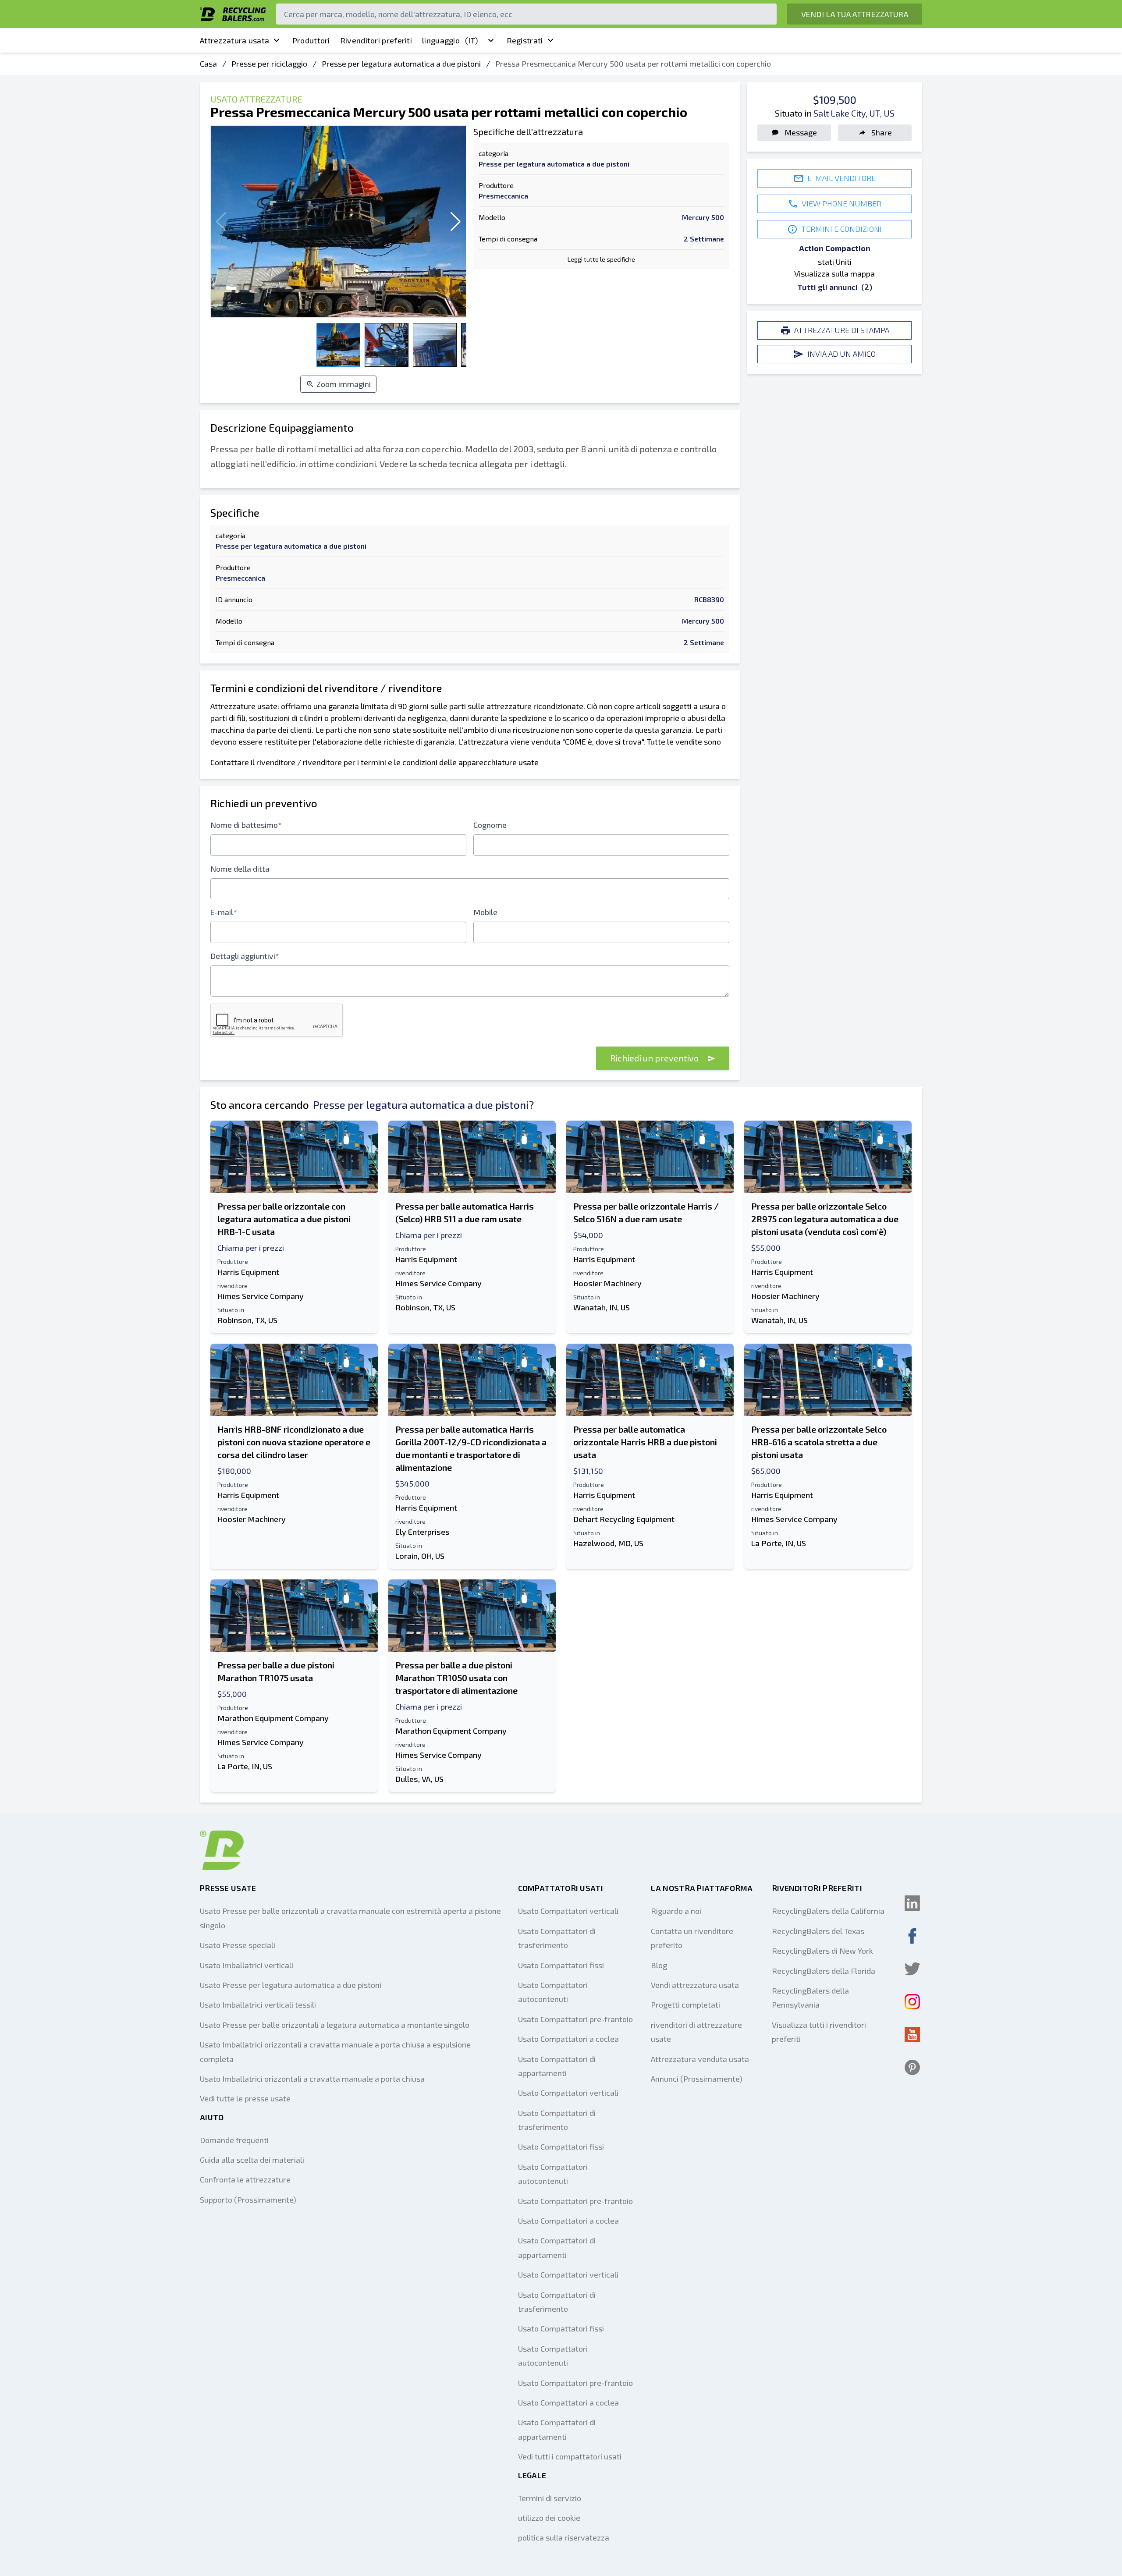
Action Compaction (835, 248)
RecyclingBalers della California (828, 1911)
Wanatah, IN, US (602, 1307)
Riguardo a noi (676, 1911)
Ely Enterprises (423, 1532)
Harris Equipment (248, 1272)
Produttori (311, 40)
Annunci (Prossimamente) (697, 2079)
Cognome (490, 825)
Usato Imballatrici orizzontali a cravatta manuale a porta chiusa (312, 2079)
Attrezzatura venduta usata (700, 2059)
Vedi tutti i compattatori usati (570, 2456)
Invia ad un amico (841, 354)
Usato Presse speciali (238, 1945)
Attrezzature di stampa (842, 330)
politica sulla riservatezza (564, 2537)
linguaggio (450, 40)
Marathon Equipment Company (273, 1718)
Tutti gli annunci (835, 287)
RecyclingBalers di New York (822, 1951)
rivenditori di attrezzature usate (696, 2032)
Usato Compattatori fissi (561, 1965)
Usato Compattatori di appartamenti (557, 2066)
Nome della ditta (240, 869)
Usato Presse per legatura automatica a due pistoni (291, 1985)
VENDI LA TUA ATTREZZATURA (855, 14)
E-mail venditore (841, 178)
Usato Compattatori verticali (568, 1911)
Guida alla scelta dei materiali (252, 2160)
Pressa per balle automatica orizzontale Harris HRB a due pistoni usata (645, 1442)
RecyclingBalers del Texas (818, 1931)
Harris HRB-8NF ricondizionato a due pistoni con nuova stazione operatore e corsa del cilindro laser (294, 1442)
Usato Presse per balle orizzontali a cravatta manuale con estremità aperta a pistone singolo (350, 1918)
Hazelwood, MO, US (608, 1543)
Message (801, 132)
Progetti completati (685, 2005)
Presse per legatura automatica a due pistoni (401, 64)
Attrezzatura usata (234, 40)
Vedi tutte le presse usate (245, 2098)
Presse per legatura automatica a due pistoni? (423, 1105)
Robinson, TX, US (247, 1320)
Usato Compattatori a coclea (568, 2039)
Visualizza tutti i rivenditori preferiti (819, 2032)
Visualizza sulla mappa (834, 273)
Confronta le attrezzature (245, 2179)
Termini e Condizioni (841, 229)
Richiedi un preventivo (655, 1058)
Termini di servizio (550, 2498)
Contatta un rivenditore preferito (692, 1938)
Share (882, 132)
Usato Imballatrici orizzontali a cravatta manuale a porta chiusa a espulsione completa (335, 2051)
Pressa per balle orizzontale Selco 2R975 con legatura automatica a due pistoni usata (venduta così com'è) (825, 1219)
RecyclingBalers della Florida (824, 1971)
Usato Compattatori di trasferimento (557, 1938)
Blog (659, 1965)
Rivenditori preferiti (376, 40)
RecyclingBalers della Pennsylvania (810, 1998)
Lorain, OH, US (420, 1556)
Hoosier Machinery (607, 1283)
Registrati (525, 40)
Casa (208, 64)
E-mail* (224, 912)
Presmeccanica (503, 196)
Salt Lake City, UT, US (854, 113)
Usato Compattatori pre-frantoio (575, 2019)
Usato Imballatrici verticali (247, 1965)
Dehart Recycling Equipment (624, 1519)
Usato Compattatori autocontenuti (553, 1992)
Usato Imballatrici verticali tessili (258, 2005)
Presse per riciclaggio (269, 64)
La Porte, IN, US (779, 1543)
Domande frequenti (234, 2140)
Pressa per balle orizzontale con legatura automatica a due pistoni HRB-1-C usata (284, 1219)
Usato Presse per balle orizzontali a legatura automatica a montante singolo (335, 2025)
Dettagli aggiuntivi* (245, 956)
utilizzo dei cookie (549, 2518)
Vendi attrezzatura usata (695, 1985)
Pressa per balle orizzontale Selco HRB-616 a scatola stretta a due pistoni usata (819, 1442)
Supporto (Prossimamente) (248, 2200)
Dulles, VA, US (419, 1779)
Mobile (485, 912)
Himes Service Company (261, 1296)
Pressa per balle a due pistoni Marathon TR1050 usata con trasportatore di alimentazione (456, 1678)
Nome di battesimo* (246, 825)
